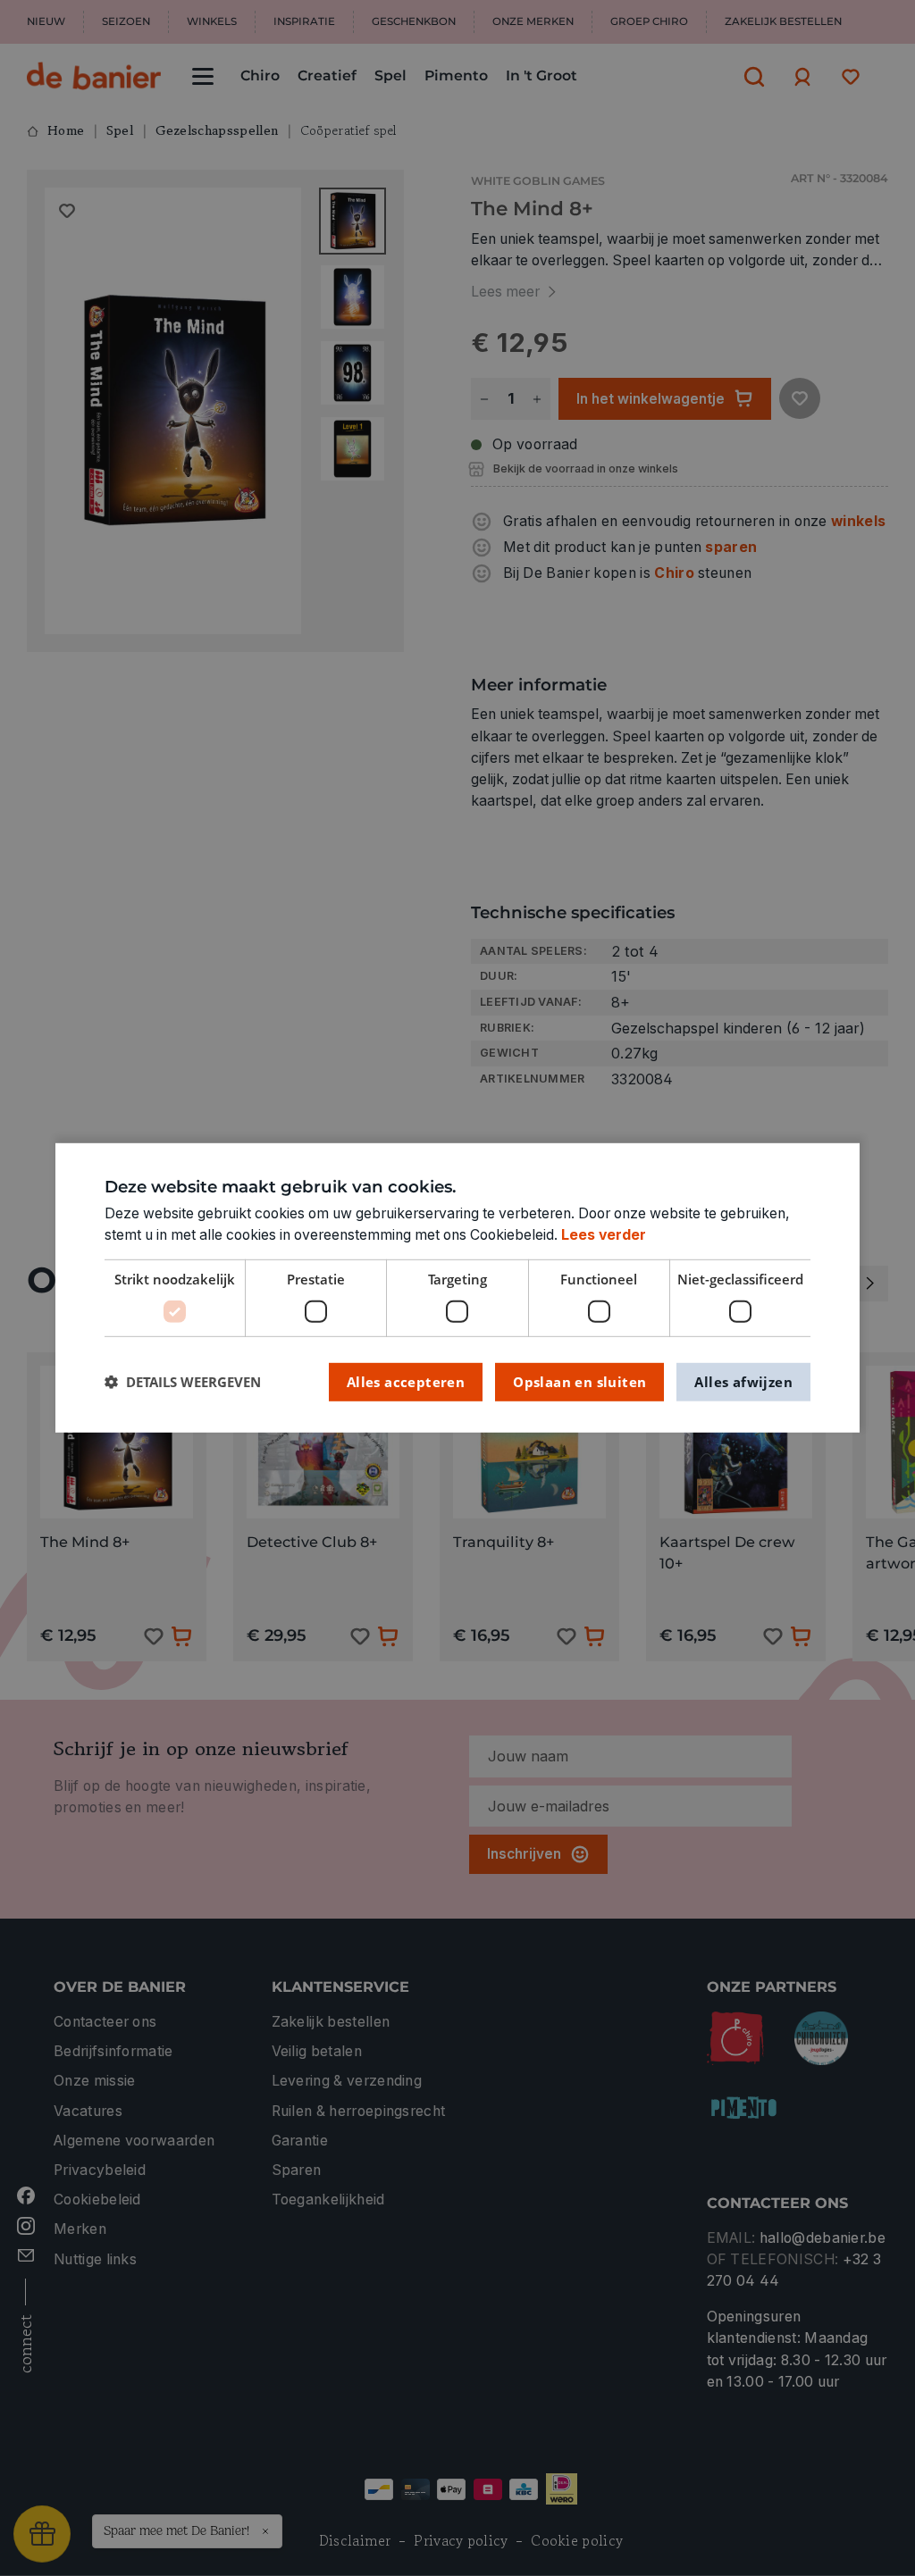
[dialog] (457, 1288)
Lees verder (604, 1235)
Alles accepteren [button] (406, 1381)
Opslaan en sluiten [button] (579, 1381)
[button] (183, 1382)
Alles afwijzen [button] (743, 1381)
